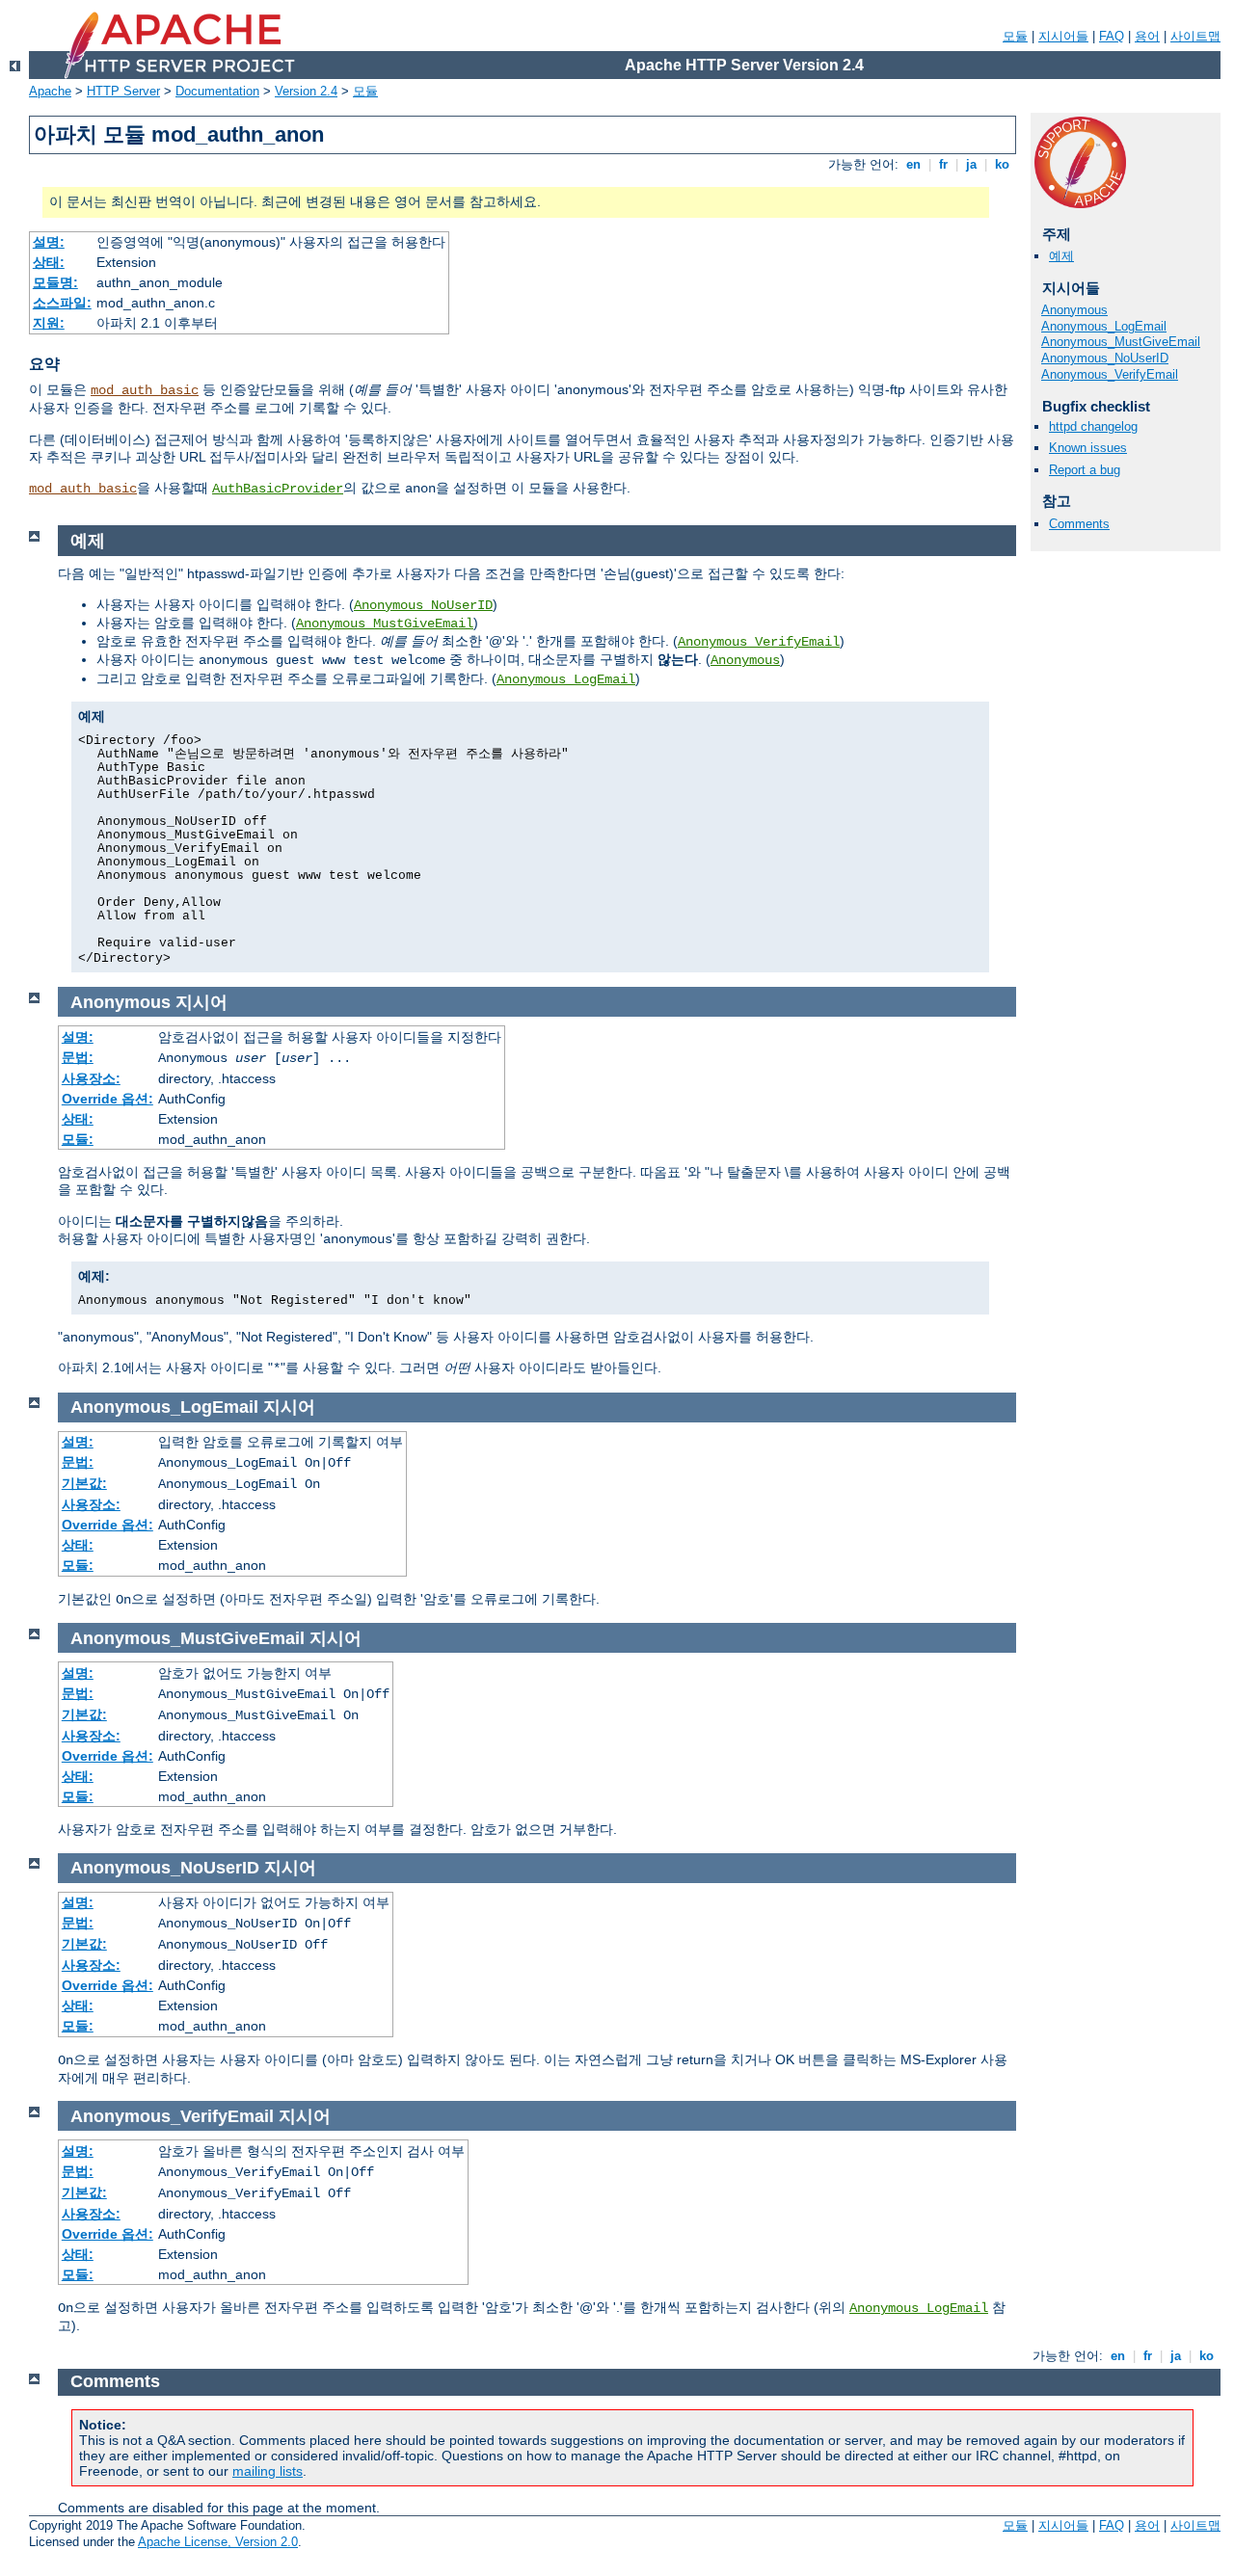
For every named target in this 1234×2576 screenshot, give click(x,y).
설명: (49, 242)
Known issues (1088, 448)
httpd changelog (1093, 426)
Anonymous (1074, 310)
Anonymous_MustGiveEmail (1121, 342)
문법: (78, 1057)
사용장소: (91, 1078)
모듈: (78, 1139)
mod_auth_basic (145, 390)
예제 (1061, 256)
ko (1002, 164)
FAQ (1112, 36)
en (913, 164)
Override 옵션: (107, 1099)
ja (971, 164)
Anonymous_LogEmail (1104, 326)
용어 (1147, 36)
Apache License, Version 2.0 (218, 2542)
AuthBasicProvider (278, 489)
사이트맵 (1195, 36)
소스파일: (62, 303)
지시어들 (1063, 36)
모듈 (1015, 36)
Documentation (217, 91)
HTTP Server (123, 91)
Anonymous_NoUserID (1105, 358)
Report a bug (1085, 470)
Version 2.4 (306, 91)
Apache (50, 91)
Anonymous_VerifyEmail (1110, 374)
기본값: (84, 1483)
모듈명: (55, 282)
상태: (49, 262)
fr (943, 164)
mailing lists (268, 2471)
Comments (1079, 524)
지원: (49, 323)
